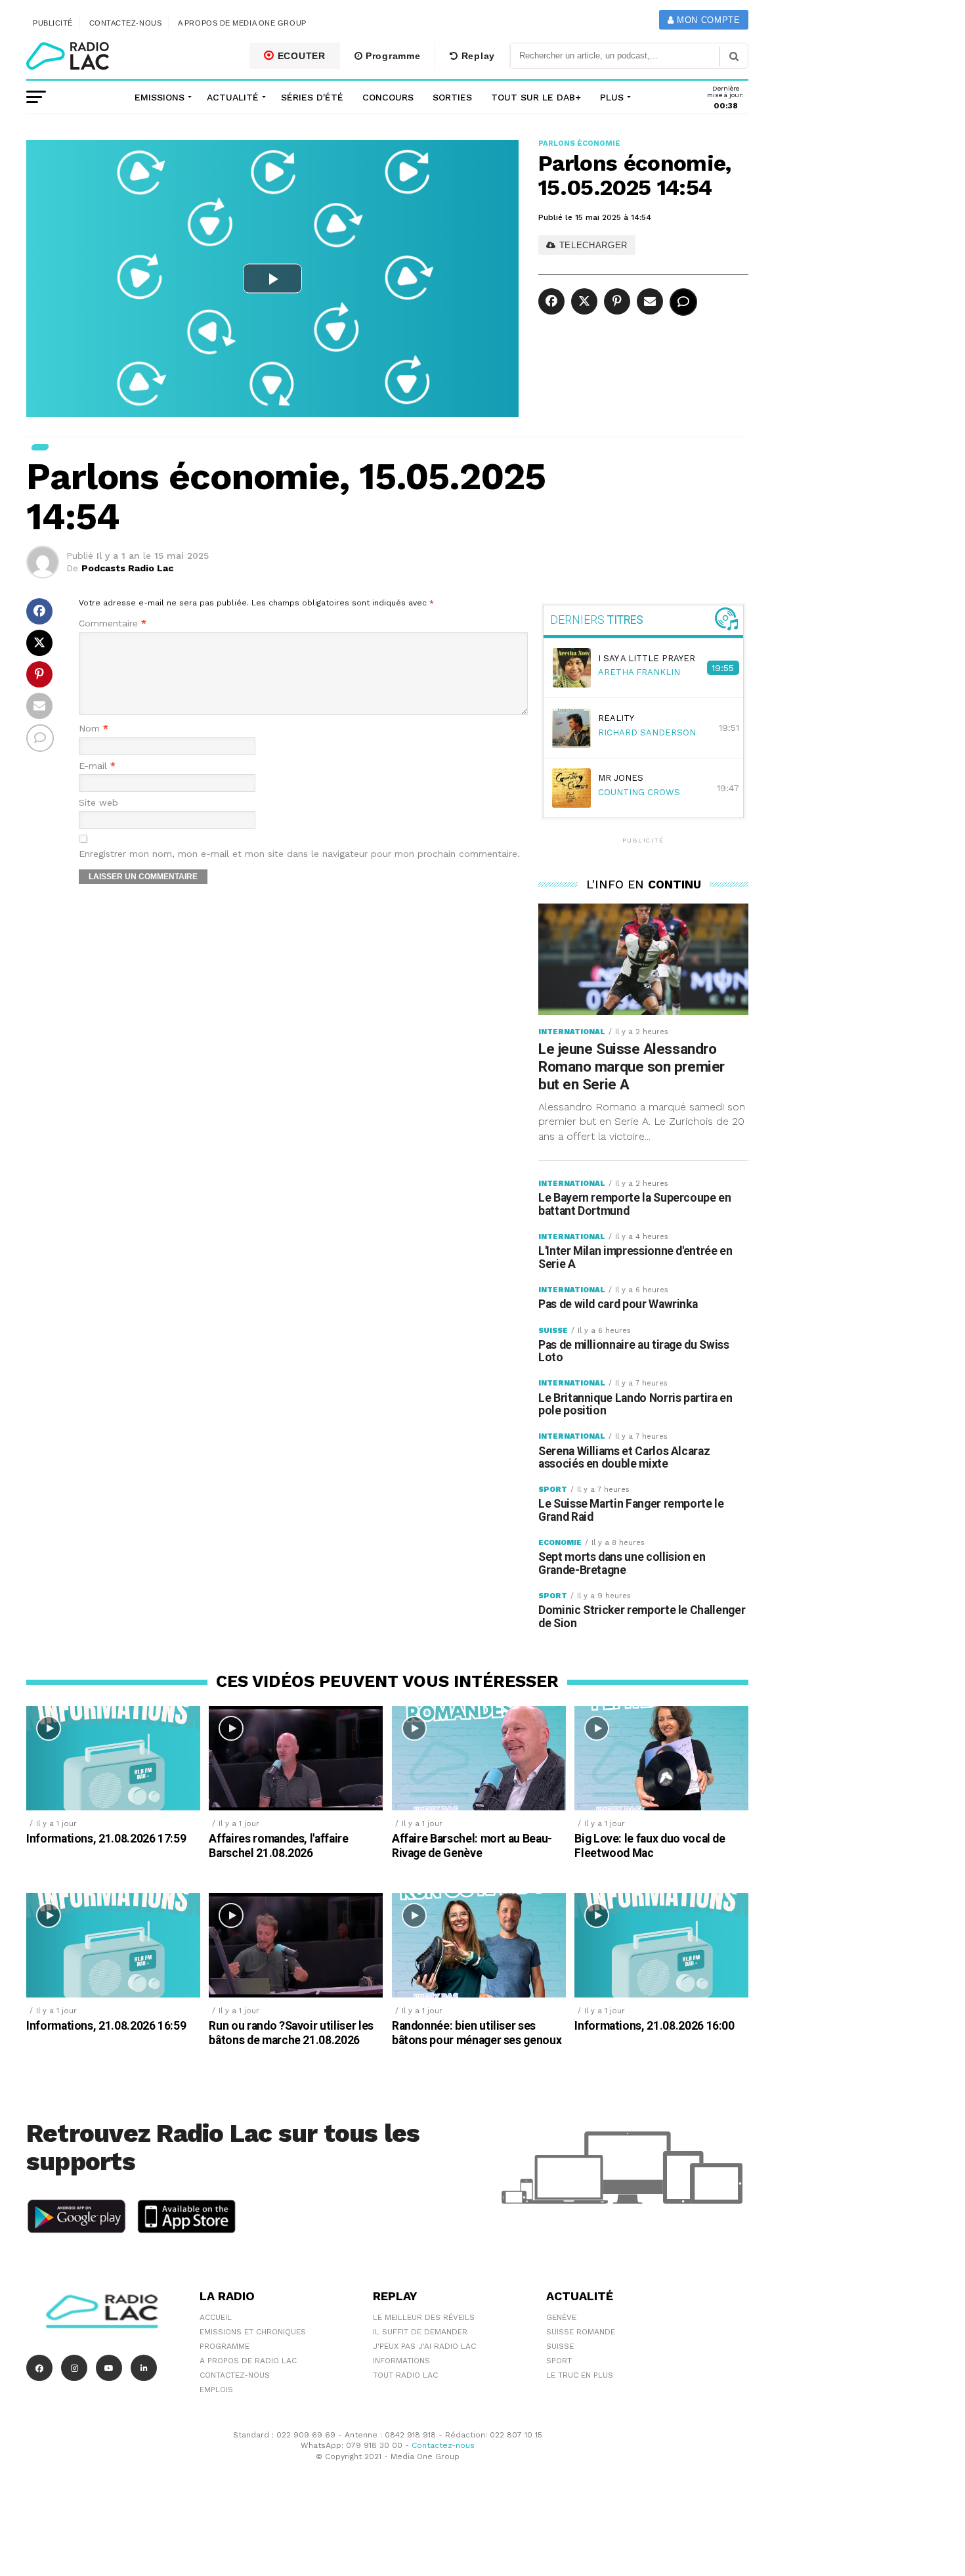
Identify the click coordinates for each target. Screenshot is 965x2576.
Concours (388, 97)
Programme (391, 56)
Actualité (233, 97)
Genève (561, 2317)
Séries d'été (312, 97)
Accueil (216, 2317)
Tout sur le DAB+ (536, 97)
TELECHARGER (592, 245)
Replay (477, 56)
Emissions (160, 97)
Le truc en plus (580, 2375)
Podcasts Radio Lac (127, 568)
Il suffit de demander (420, 2332)
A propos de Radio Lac (248, 2361)
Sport (559, 2361)
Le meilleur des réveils (424, 2317)
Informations (401, 2361)
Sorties (452, 97)
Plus (612, 97)
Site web (98, 803)
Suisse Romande (581, 2332)
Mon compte (707, 20)
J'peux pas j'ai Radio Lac (424, 2346)
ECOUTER (300, 56)
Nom (94, 729)
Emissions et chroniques (253, 2332)
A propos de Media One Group (242, 23)
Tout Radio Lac (405, 2375)
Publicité (53, 23)
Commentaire (113, 623)
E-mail (97, 766)
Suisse (560, 2346)
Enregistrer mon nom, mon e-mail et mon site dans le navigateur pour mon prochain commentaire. (299, 854)
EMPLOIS (216, 2390)
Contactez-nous (126, 23)
